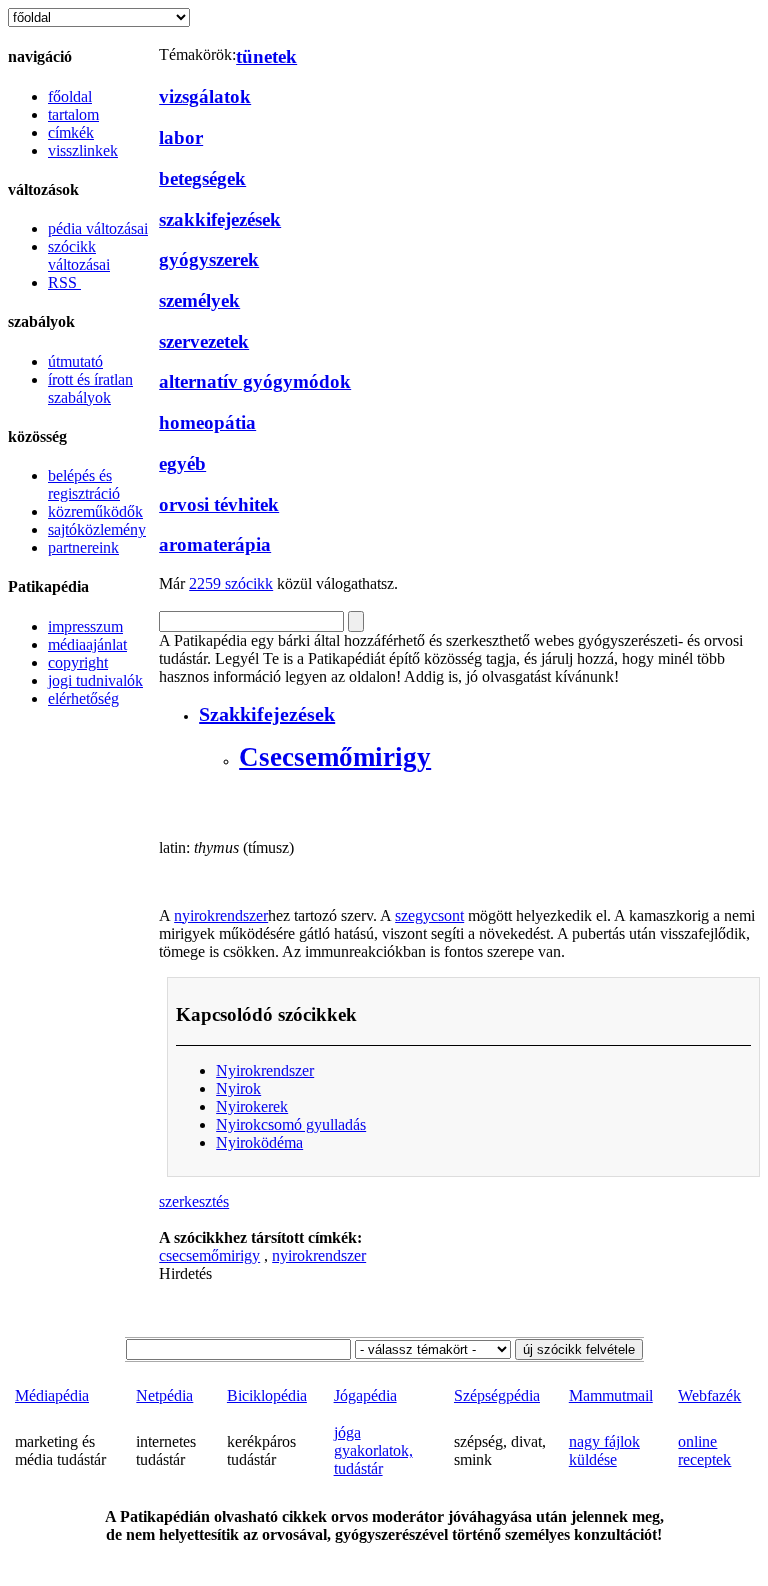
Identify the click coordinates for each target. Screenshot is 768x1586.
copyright (78, 662)
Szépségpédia (497, 1395)
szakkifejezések (220, 219)
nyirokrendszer (221, 915)
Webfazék (709, 1395)
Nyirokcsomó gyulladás (291, 1124)
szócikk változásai (79, 255)
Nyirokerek (252, 1106)
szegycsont (429, 915)
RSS (64, 282)
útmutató (75, 361)
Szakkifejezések (267, 714)
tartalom (73, 114)
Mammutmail (611, 1395)
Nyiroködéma (259, 1142)
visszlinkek (83, 150)
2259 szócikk (231, 583)
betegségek (202, 178)
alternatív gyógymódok (255, 381)
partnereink (83, 547)
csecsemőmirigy (209, 1255)
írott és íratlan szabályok (90, 388)
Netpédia (164, 1395)
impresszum (85, 626)
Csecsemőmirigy (335, 757)
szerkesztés (194, 1201)
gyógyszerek (209, 259)
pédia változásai (98, 228)
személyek (199, 300)
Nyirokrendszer (265, 1070)
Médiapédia (52, 1395)
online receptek (704, 1450)
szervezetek (204, 341)
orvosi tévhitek (219, 504)
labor (181, 137)
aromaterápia (215, 544)
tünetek (266, 56)
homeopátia (207, 422)
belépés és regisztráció (84, 484)
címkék (71, 132)
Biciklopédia (267, 1395)
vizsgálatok (205, 96)
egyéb (182, 463)
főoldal (70, 96)
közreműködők (95, 511)
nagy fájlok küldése (604, 1450)
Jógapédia (365, 1395)
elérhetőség (83, 698)
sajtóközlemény (97, 529)
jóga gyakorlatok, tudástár (373, 1450)
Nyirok (238, 1088)
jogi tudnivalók (95, 680)
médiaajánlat (87, 644)
